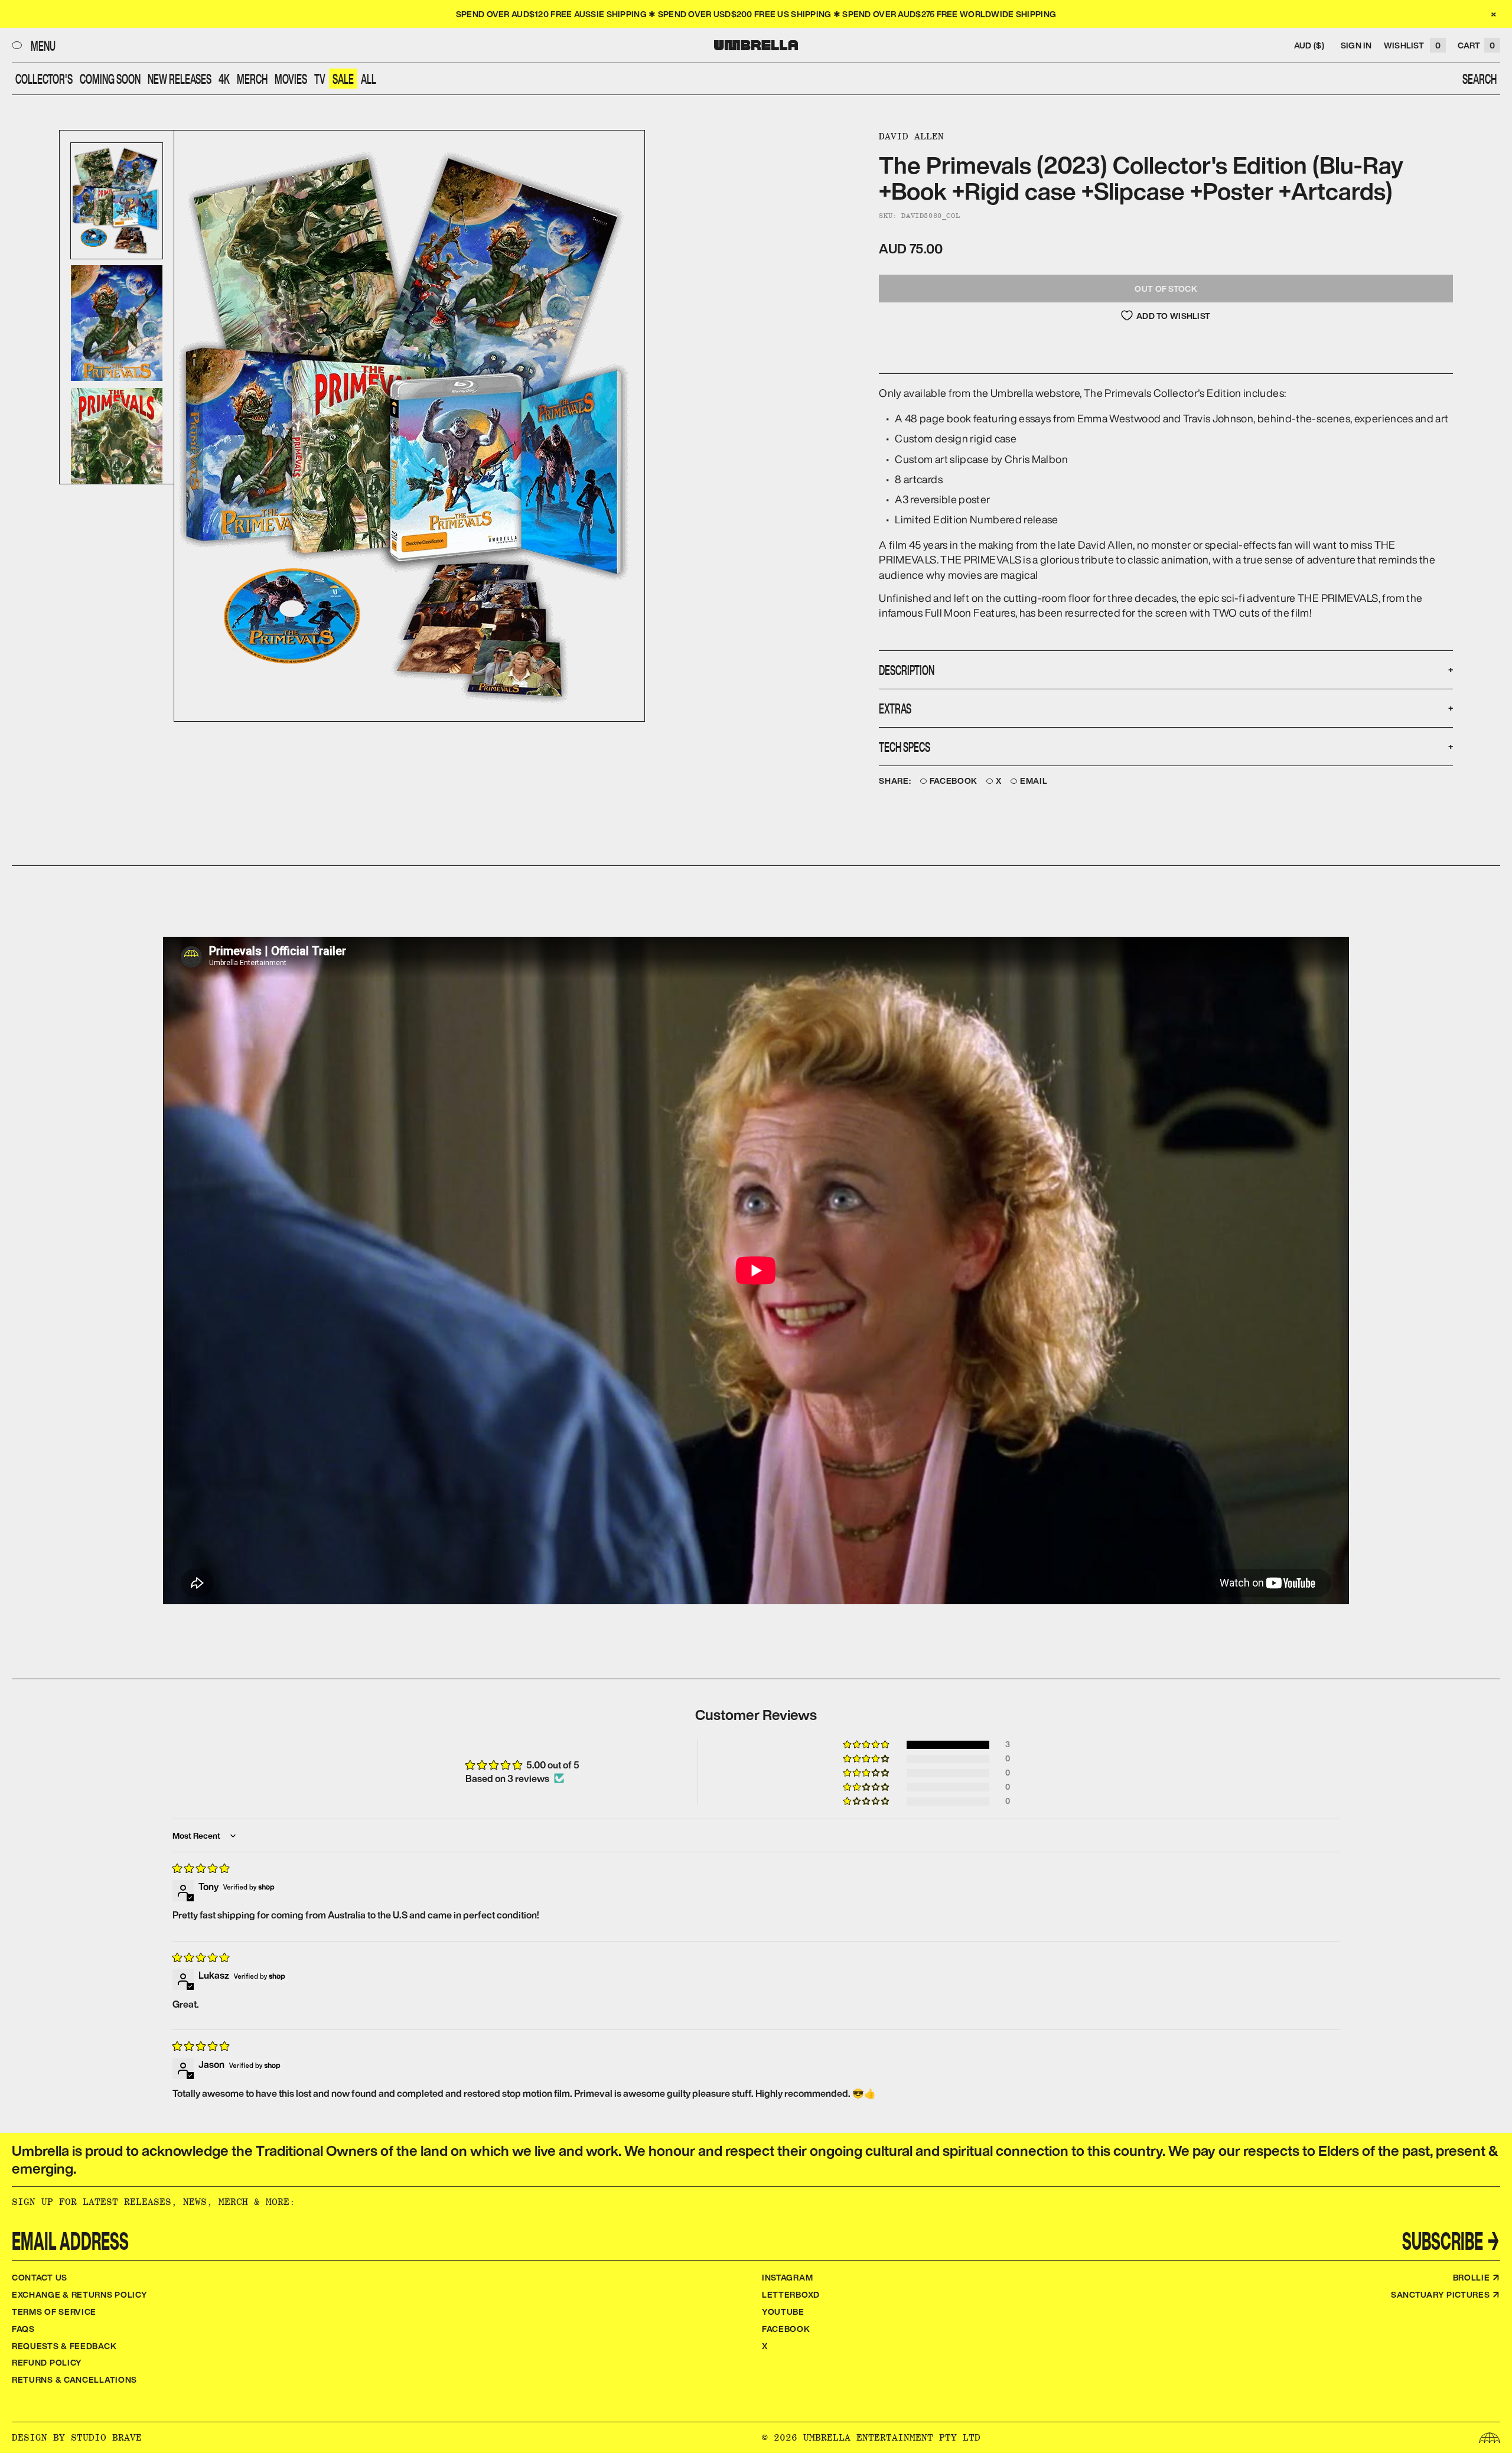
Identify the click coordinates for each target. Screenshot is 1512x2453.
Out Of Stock (1166, 289)
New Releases (180, 79)
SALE (343, 79)
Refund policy (47, 2362)
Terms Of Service (54, 2312)
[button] (867, 1745)
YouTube (783, 2312)
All (369, 79)
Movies (291, 79)
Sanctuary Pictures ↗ (1446, 2294)
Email (1034, 781)
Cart (1476, 45)
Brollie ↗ (1477, 2277)
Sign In (1356, 45)
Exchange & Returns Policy (80, 2294)
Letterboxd (791, 2294)
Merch (252, 79)
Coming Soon (110, 79)
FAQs (23, 2329)
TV (320, 79)
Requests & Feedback (64, 2346)
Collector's (44, 79)
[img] (201, 1868)
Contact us (40, 2277)
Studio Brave (106, 2437)
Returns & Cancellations (74, 2379)
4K (224, 79)
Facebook (954, 781)
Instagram (787, 2277)
